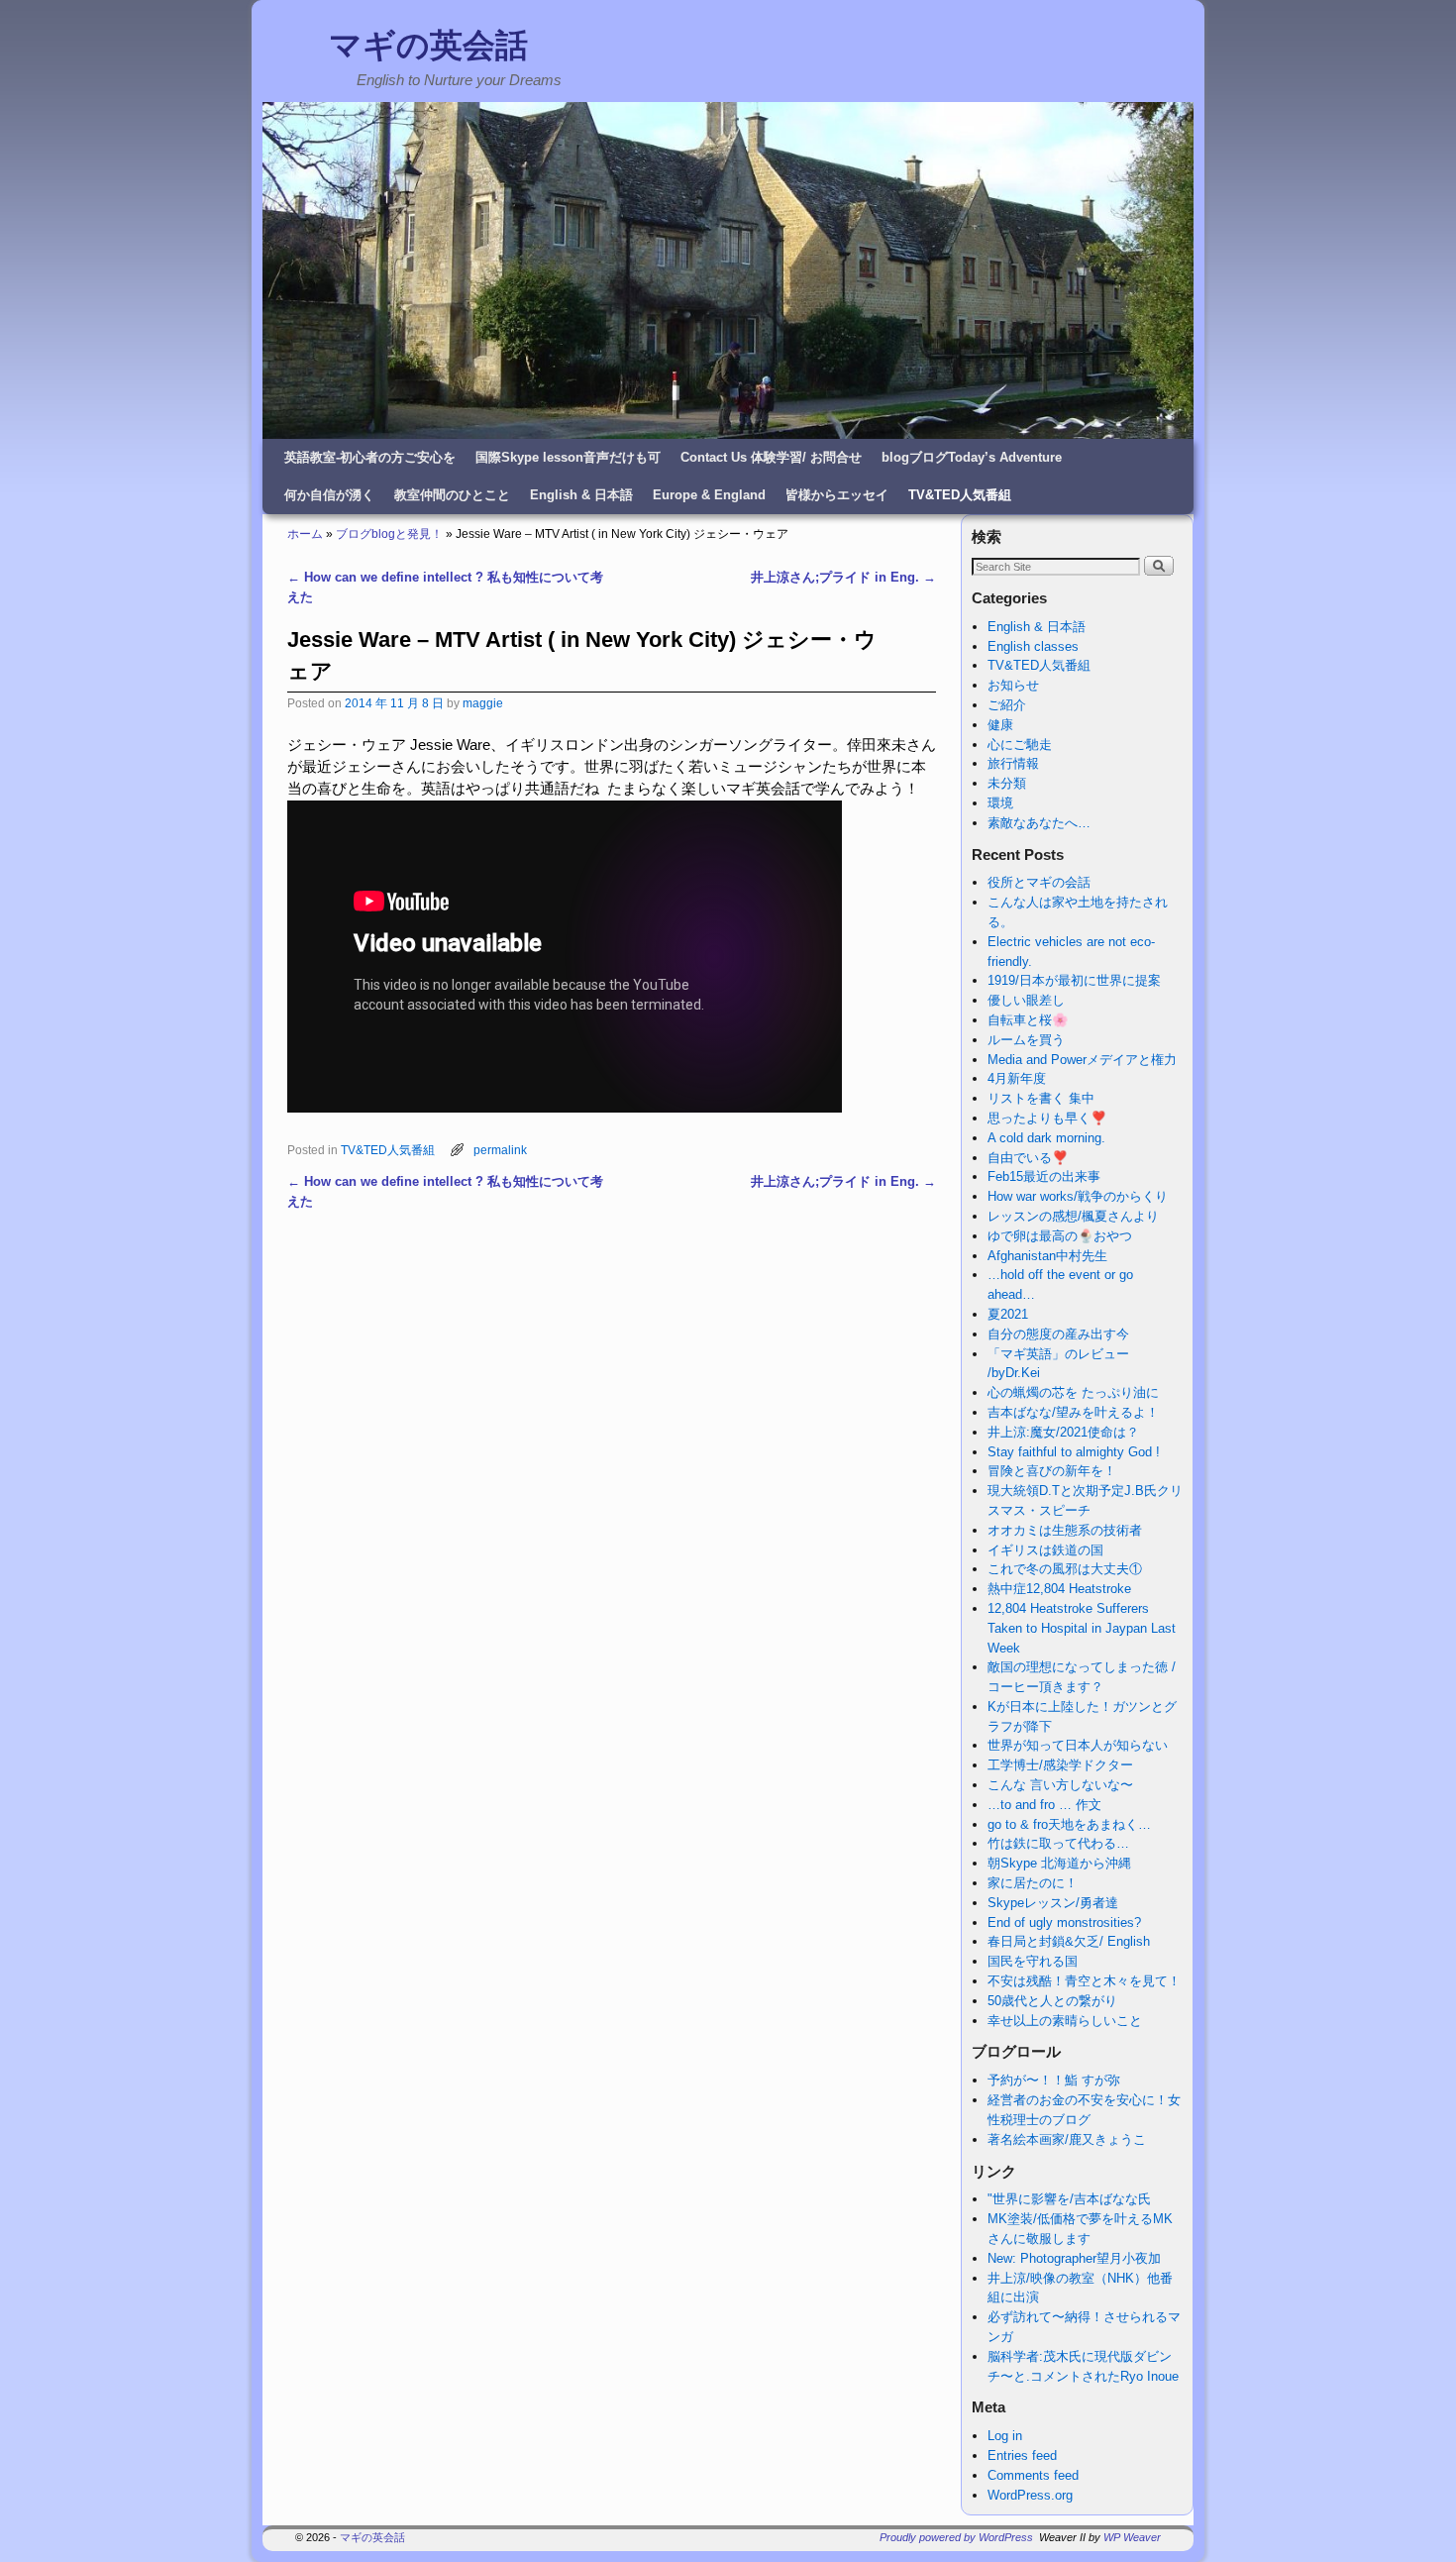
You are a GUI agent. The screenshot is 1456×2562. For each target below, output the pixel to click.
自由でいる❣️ (1028, 1158)
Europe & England (709, 495)
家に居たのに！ (1033, 1883)
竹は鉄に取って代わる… (1058, 1843)
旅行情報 (1013, 763)
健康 (1000, 725)
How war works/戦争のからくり (1078, 1196)
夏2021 (1008, 1314)
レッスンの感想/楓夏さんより (1073, 1216)
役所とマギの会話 (1039, 882)
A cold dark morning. (1046, 1138)
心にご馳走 (1020, 745)
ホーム (305, 534)
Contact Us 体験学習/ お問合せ (771, 457)
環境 (1000, 803)
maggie (483, 703)
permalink (500, 1150)
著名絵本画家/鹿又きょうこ (1067, 2139)
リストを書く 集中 (1041, 1098)
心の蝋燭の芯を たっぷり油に (1073, 1392)
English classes (1033, 646)
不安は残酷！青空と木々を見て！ (1084, 1981)
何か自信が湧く (329, 495)
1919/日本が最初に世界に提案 (1074, 980)
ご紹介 (1007, 705)
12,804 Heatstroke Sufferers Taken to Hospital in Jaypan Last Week (1082, 1628)
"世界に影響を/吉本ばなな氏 (1069, 2199)
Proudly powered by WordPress (956, 2537)
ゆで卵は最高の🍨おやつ (1060, 1236)
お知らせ (1013, 685)
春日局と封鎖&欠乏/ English (1069, 1941)
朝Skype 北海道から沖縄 (1059, 1863)
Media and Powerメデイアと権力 (1082, 1060)
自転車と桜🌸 (1028, 1020)
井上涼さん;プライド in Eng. (843, 577)
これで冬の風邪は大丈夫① (1065, 1569)
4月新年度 (1017, 1078)
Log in (1005, 2436)
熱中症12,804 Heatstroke (1059, 1589)
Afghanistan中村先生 (1047, 1256)
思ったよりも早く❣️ (1047, 1118)
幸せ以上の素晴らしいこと (1065, 2021)
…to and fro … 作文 (1044, 1805)
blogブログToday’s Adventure (972, 457)
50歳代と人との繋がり (1052, 2001)
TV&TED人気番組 (960, 495)
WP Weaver (1132, 2537)
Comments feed (1033, 2475)
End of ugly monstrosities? (1064, 1922)
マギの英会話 (428, 45)
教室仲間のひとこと (452, 495)
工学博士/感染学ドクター (1060, 1765)
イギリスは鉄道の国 (1045, 1550)
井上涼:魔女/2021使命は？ (1063, 1432)
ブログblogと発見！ (389, 534)
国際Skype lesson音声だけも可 (568, 457)
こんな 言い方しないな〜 (1060, 1785)
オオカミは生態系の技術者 (1065, 1530)
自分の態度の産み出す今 (1058, 1334)
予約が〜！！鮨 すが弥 (1054, 2080)
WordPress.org (1030, 2495)
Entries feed (1022, 2455)
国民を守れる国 (1033, 1961)
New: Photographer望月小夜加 (1074, 2258)
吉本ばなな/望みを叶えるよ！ (1073, 1412)
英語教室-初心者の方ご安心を (370, 457)
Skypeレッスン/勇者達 (1053, 1903)
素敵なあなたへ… (1039, 823)
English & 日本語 (581, 495)
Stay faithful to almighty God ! (1074, 1452)
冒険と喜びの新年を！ (1052, 1471)
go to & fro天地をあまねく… (1069, 1824)
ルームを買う (1026, 1040)
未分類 (1007, 783)
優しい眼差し (1026, 1000)
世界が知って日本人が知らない (1078, 1745)
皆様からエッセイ (837, 495)
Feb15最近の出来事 (1044, 1176)
